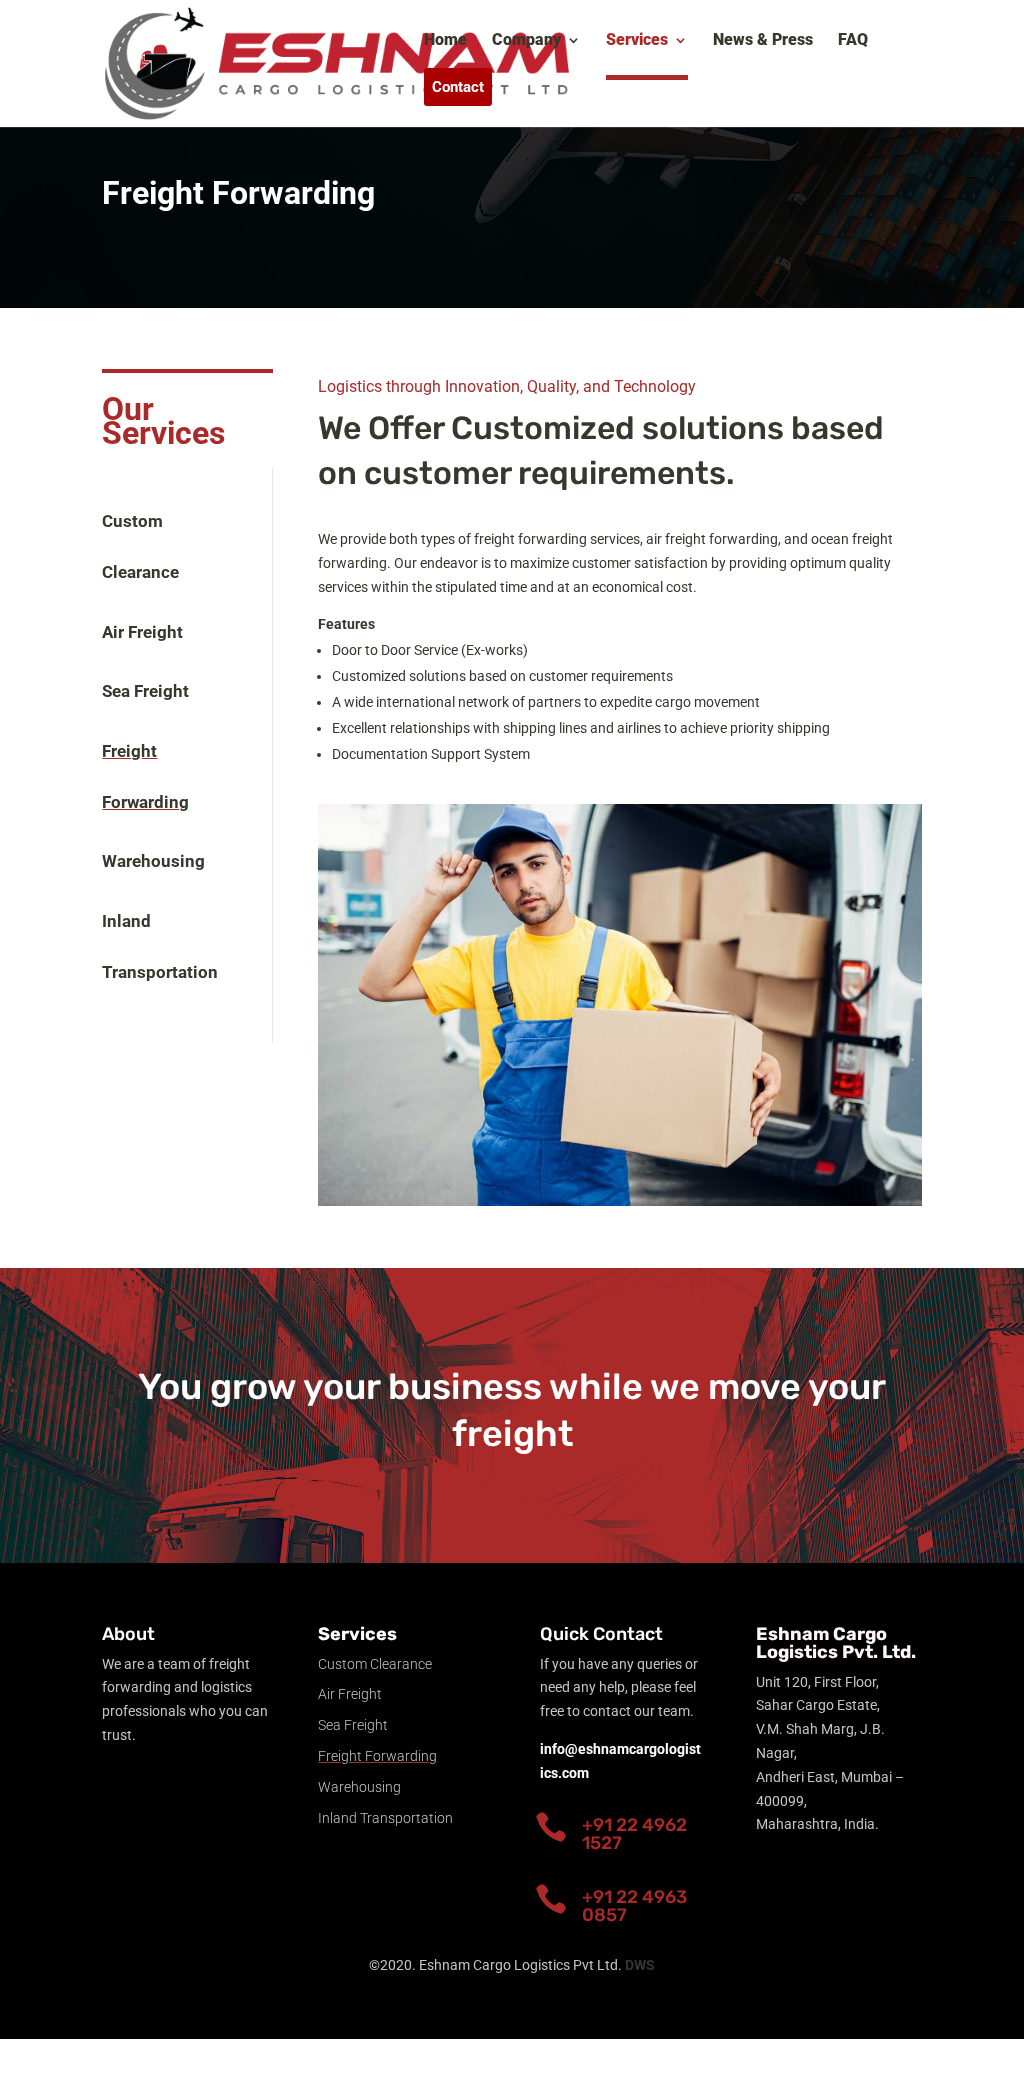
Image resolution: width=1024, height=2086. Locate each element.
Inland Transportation (385, 1818)
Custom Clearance (375, 1664)
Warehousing (153, 861)
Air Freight (142, 632)
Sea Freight (145, 691)
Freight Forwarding (377, 1756)
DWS (640, 1965)
